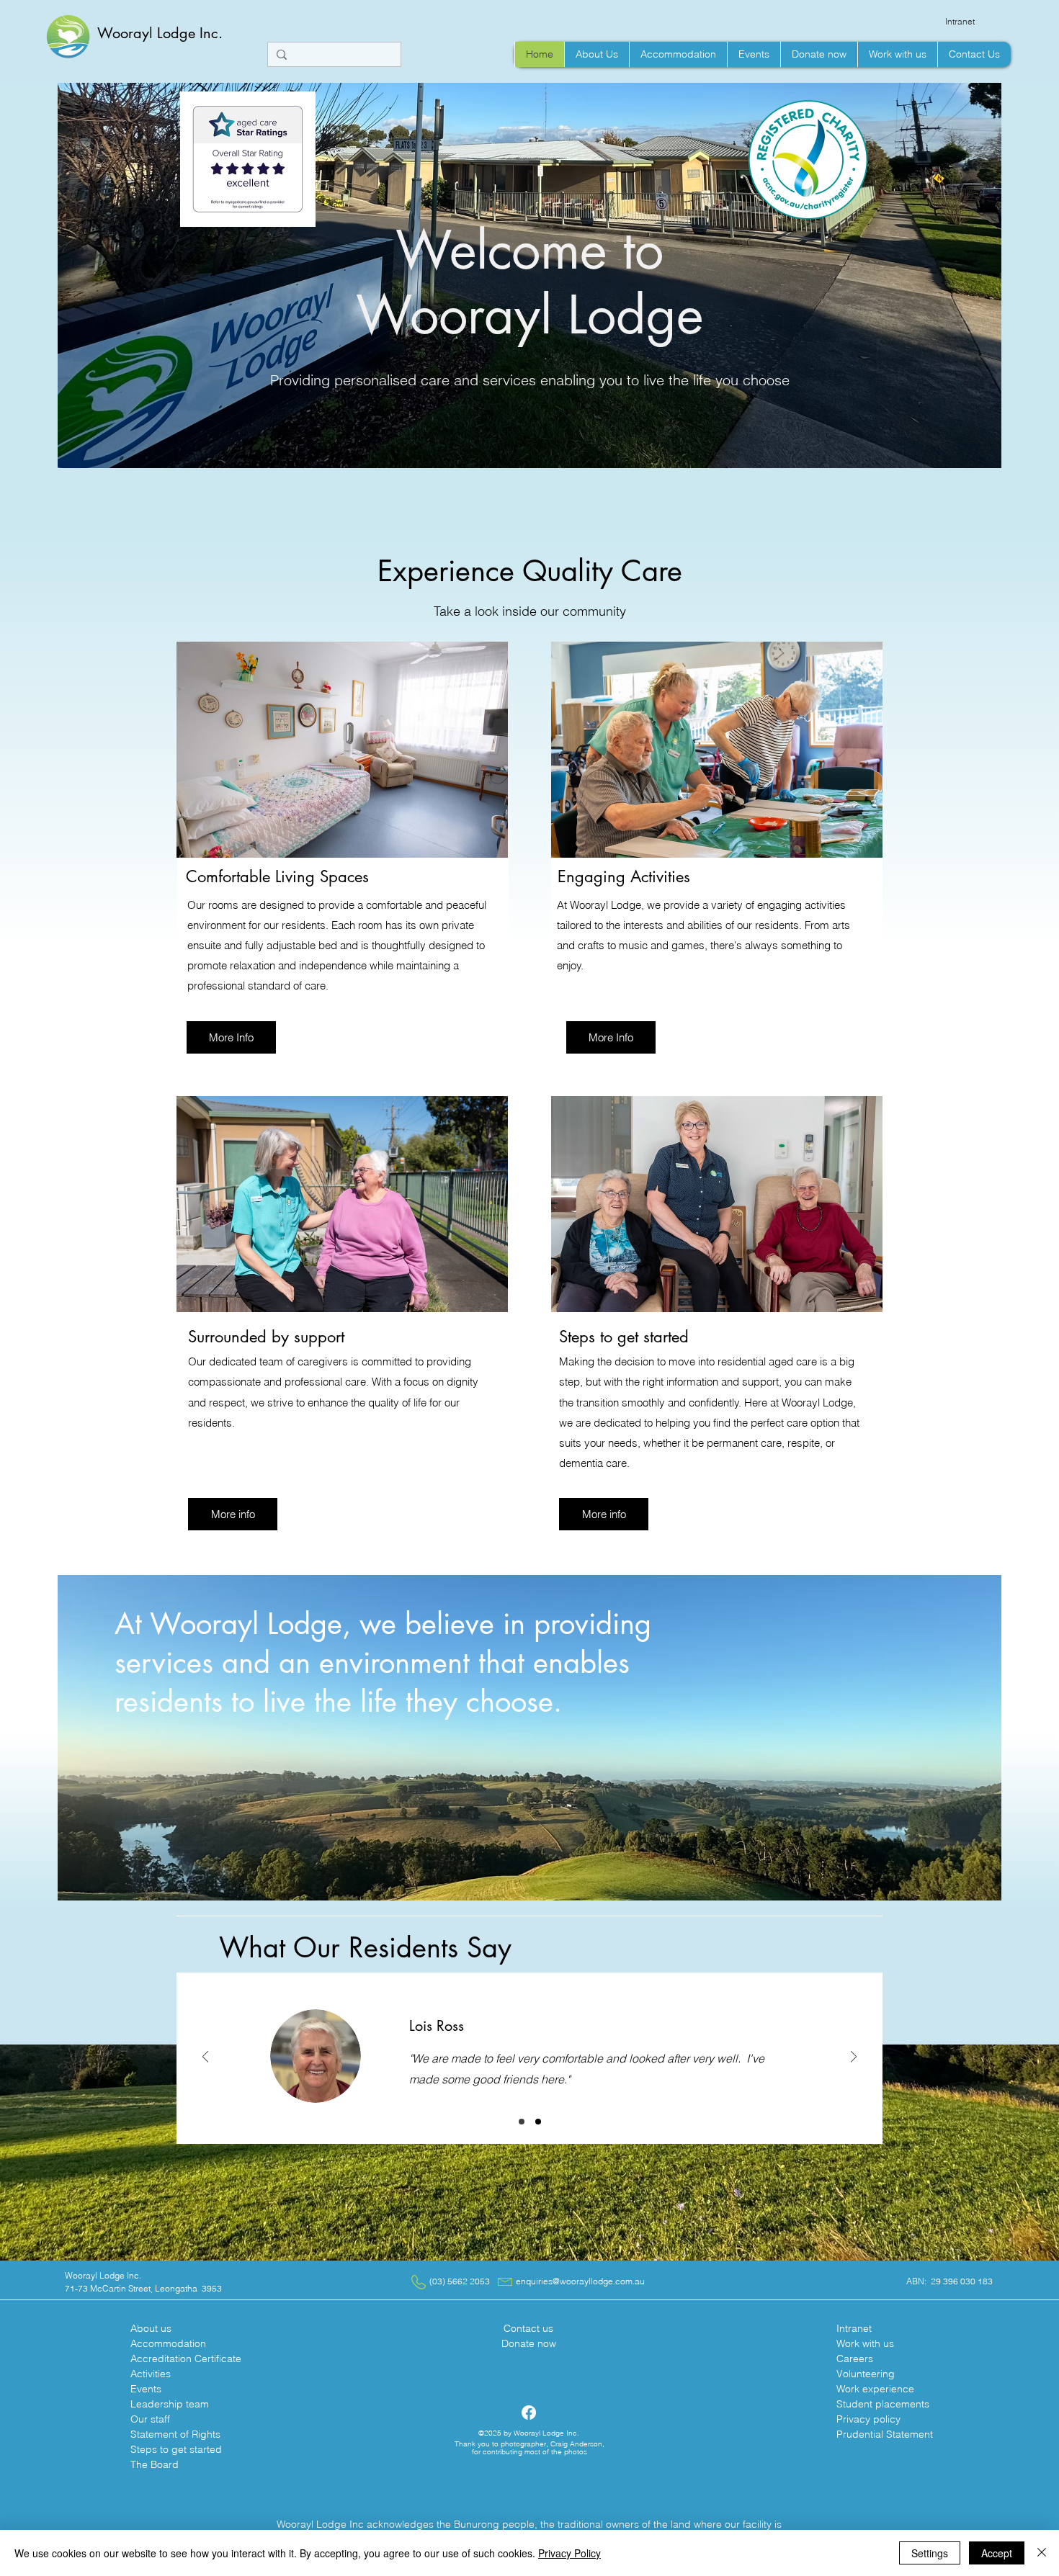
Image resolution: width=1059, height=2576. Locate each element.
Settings (930, 2553)
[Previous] (205, 2058)
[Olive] (538, 2122)
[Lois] (522, 2122)
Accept (997, 2553)
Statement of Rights (175, 2434)
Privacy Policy (569, 2553)
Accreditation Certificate (186, 2359)
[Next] (854, 2058)
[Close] (1042, 2553)
